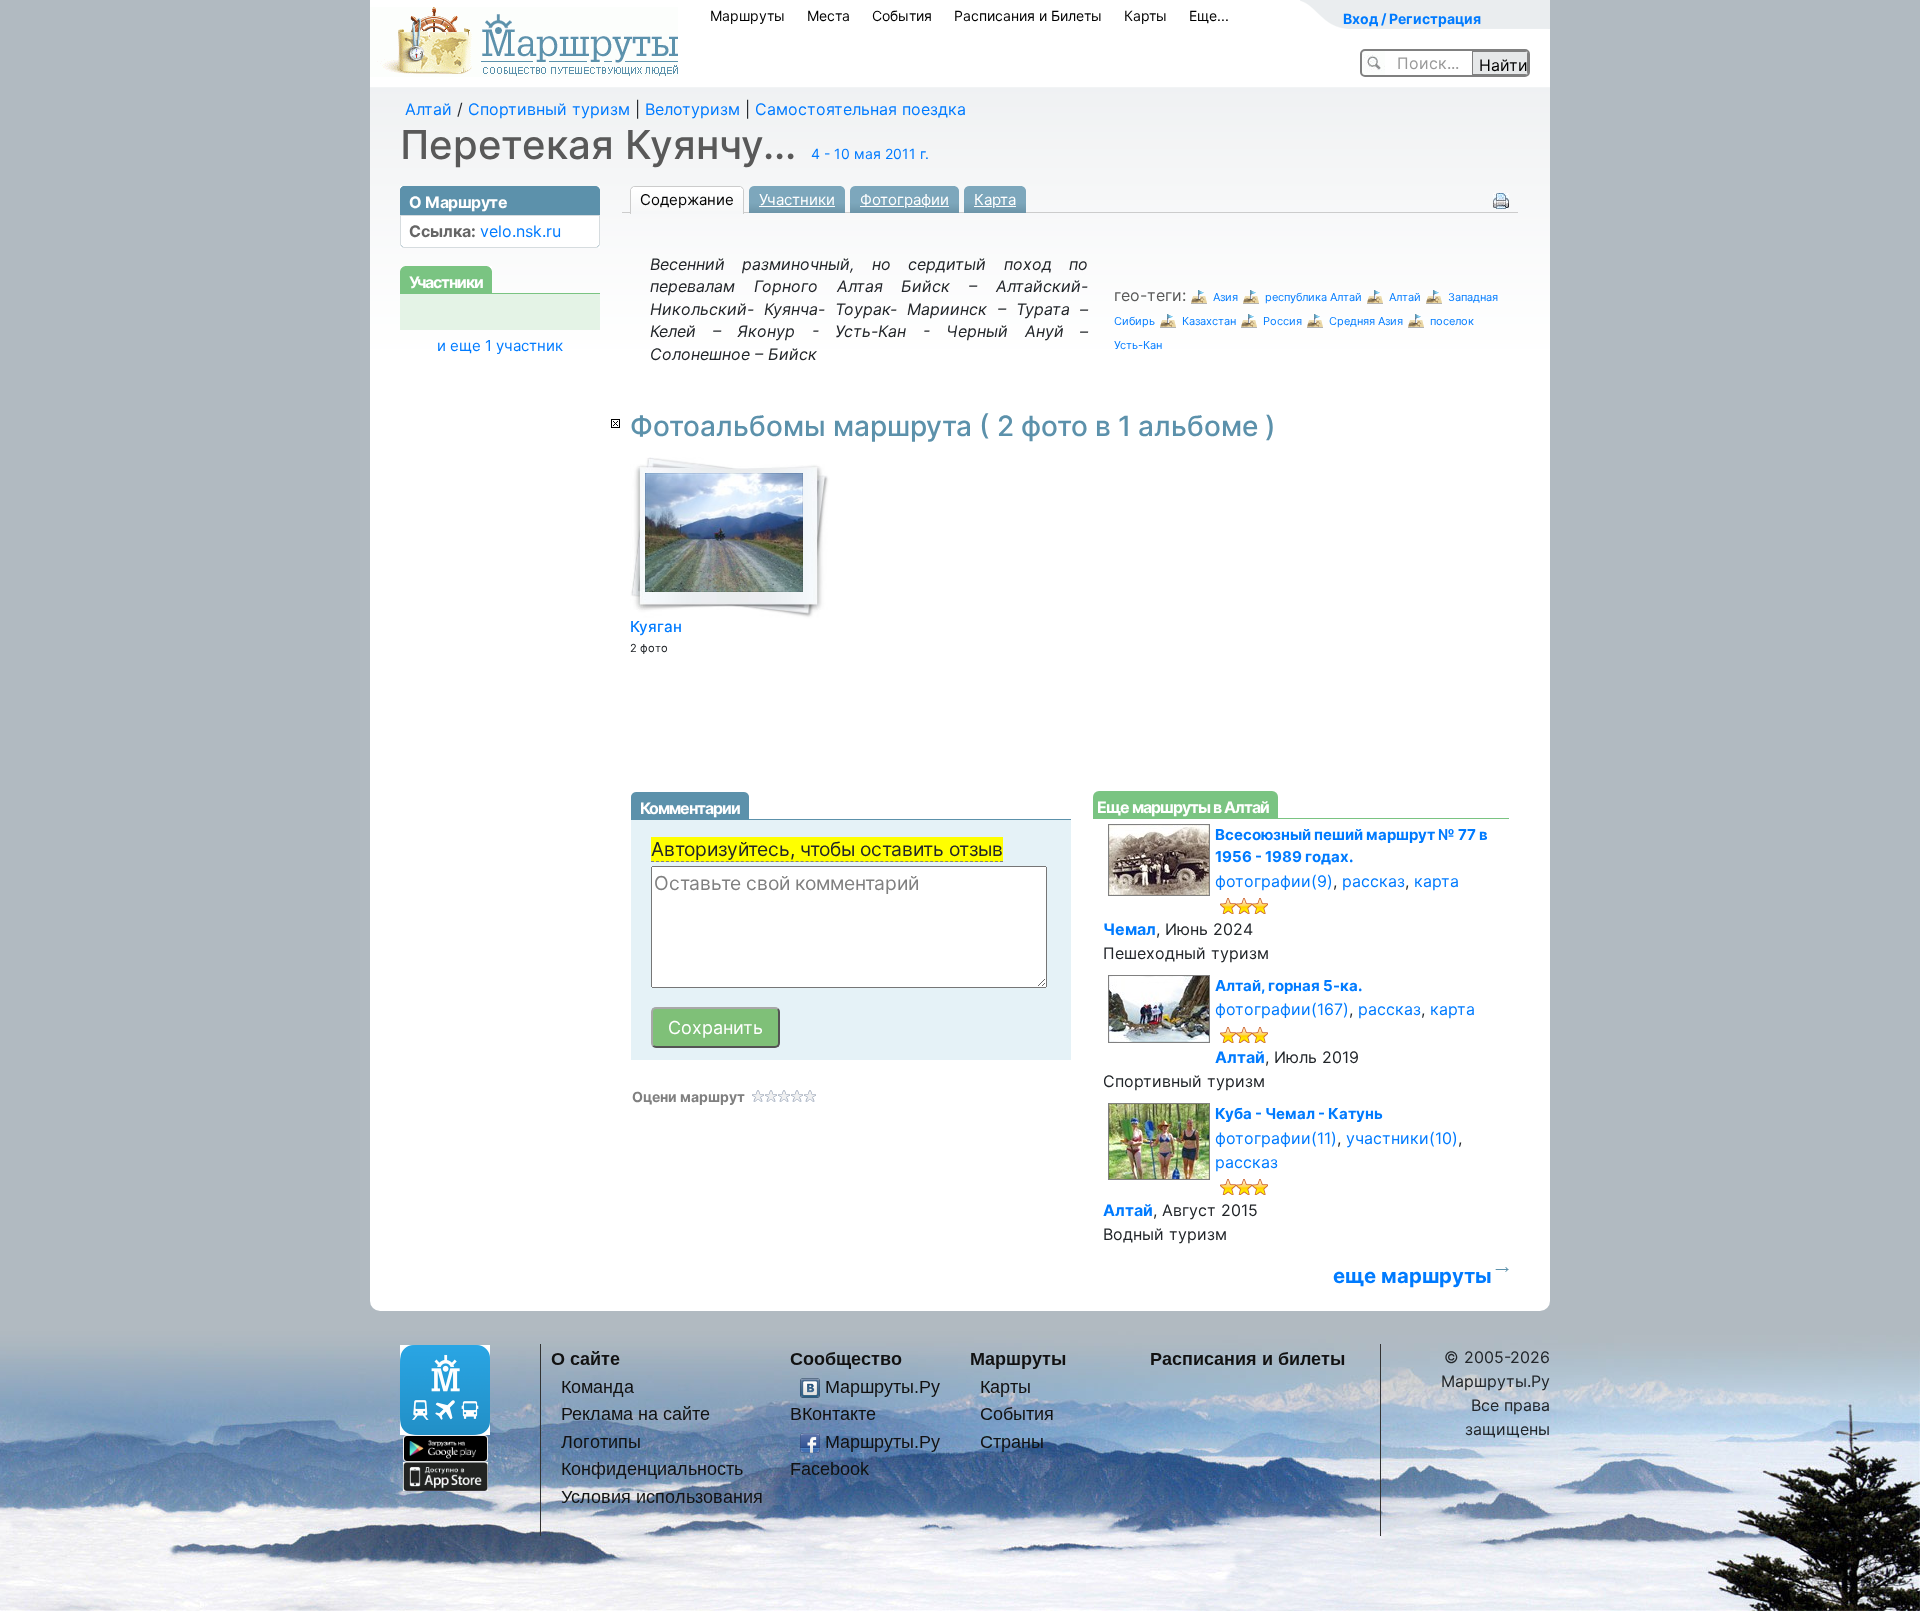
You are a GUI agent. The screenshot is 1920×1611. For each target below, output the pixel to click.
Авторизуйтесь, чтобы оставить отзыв (827, 849)
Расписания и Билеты (1028, 15)
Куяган (656, 626)
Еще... (1209, 15)
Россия (1282, 321)
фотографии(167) (1282, 1009)
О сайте (585, 1358)
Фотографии (904, 199)
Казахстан (1209, 321)
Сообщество (846, 1358)
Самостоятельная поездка (860, 109)
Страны (1012, 1441)
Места (828, 15)
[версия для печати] (1501, 199)
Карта (995, 199)
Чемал (1129, 929)
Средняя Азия (1366, 321)
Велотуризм (692, 109)
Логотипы (601, 1441)
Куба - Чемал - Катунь (1299, 1113)
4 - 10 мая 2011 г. (870, 153)
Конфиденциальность (652, 1468)
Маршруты (747, 15)
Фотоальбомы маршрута (953, 426)
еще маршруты (1412, 1275)
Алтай (428, 109)
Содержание (687, 199)
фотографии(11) (1276, 1138)
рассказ (1373, 881)
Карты (1145, 15)
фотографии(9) (1274, 881)
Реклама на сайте (635, 1413)
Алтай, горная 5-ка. (1288, 985)
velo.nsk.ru (520, 231)
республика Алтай (1313, 297)
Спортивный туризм (549, 109)
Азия (1225, 297)
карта (1436, 881)
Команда (597, 1386)
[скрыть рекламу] (615, 423)
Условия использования (662, 1496)
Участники (797, 199)
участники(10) (1402, 1138)
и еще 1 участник (500, 345)
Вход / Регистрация (1412, 18)
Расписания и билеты (1247, 1358)
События (902, 15)
